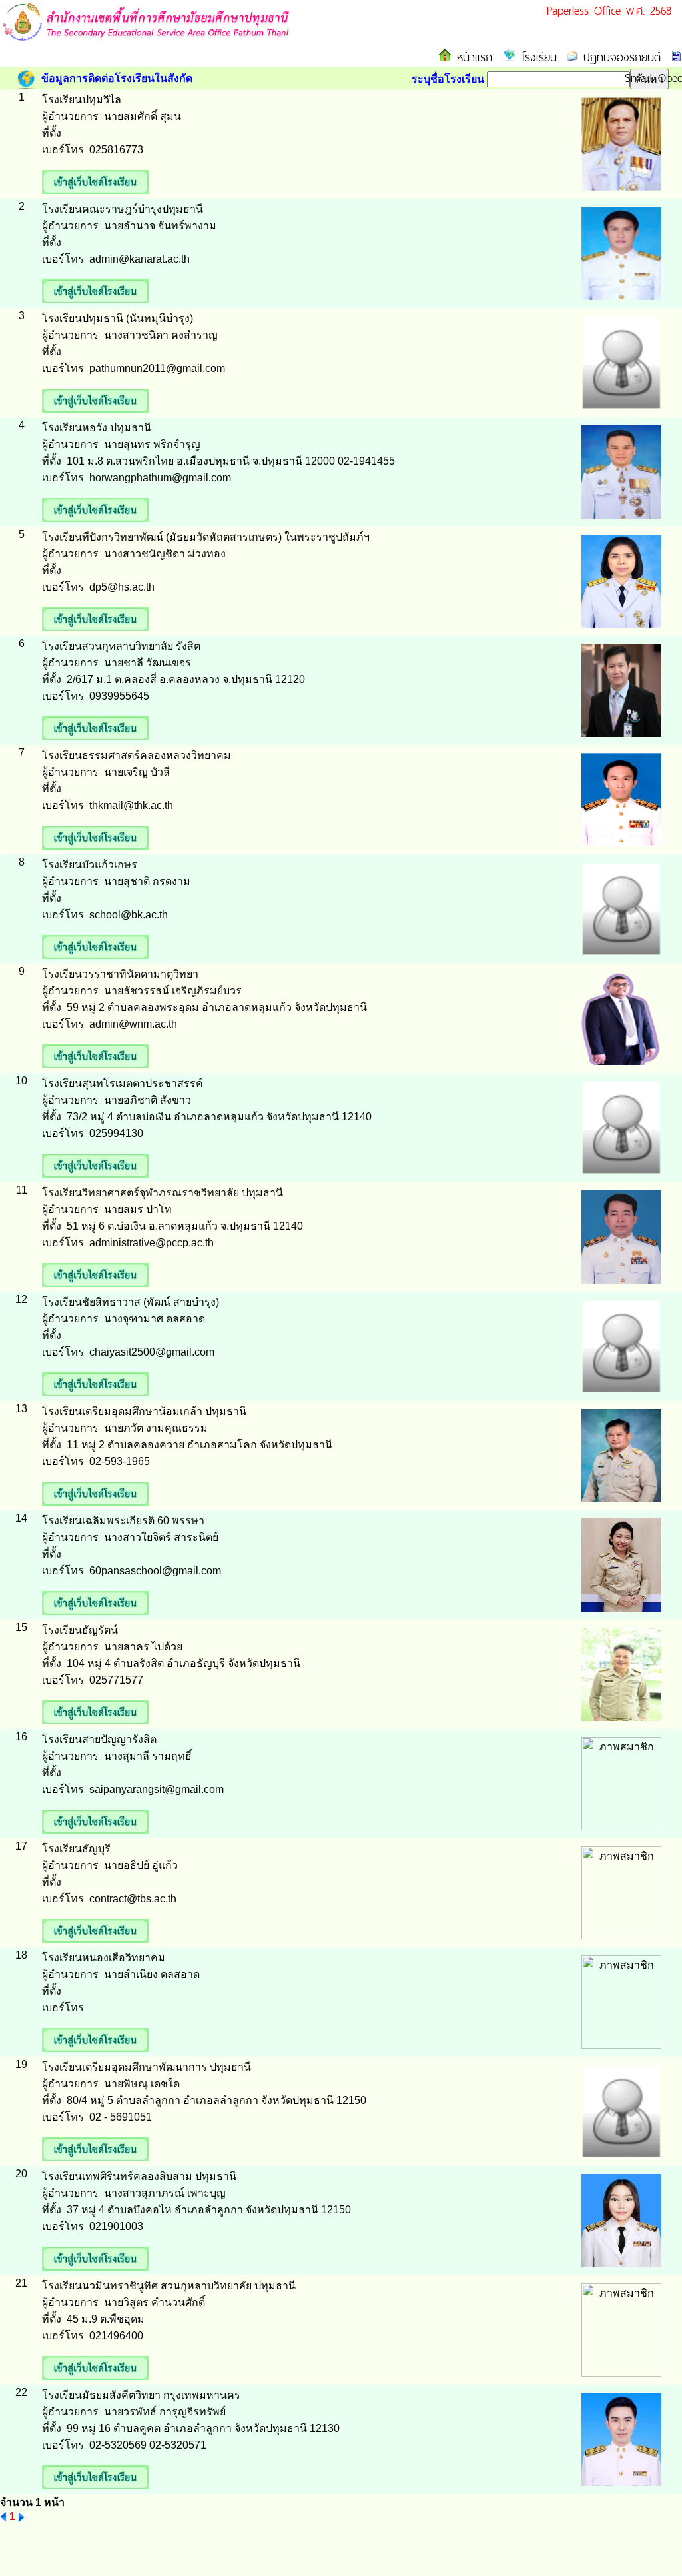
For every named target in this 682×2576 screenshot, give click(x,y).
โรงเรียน (536, 57)
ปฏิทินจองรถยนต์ (619, 57)
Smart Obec (653, 78)
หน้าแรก (472, 57)
